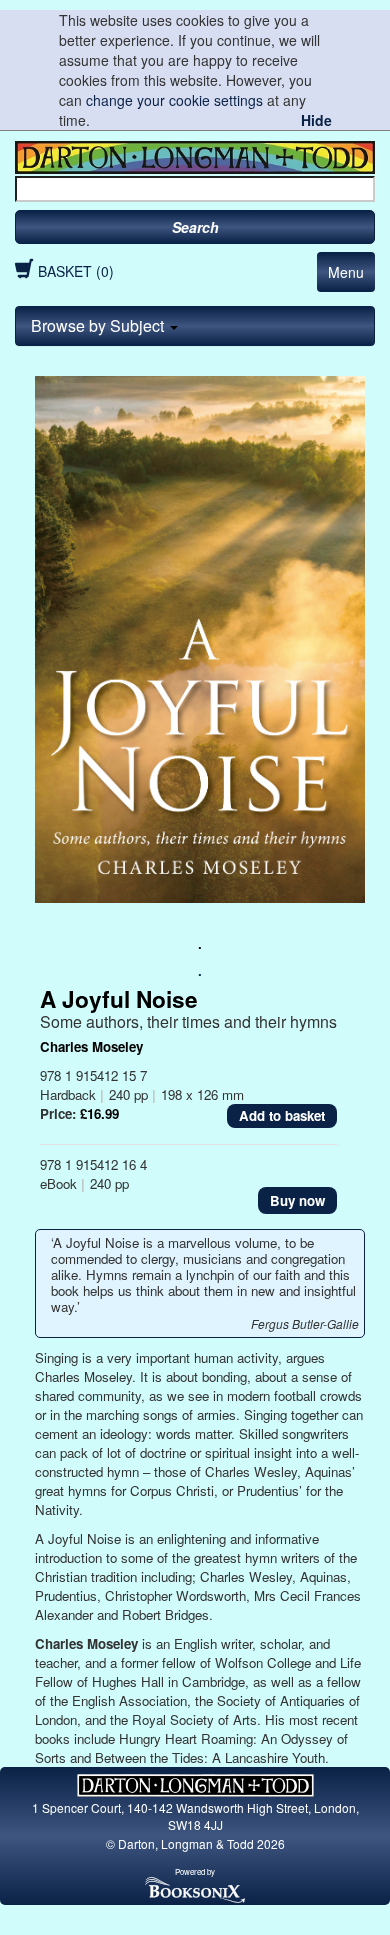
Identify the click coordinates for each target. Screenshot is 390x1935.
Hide (316, 120)
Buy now (297, 1200)
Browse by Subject (99, 325)
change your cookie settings (174, 100)
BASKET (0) (76, 271)
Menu (346, 272)
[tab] (195, 326)
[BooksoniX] (195, 1889)
